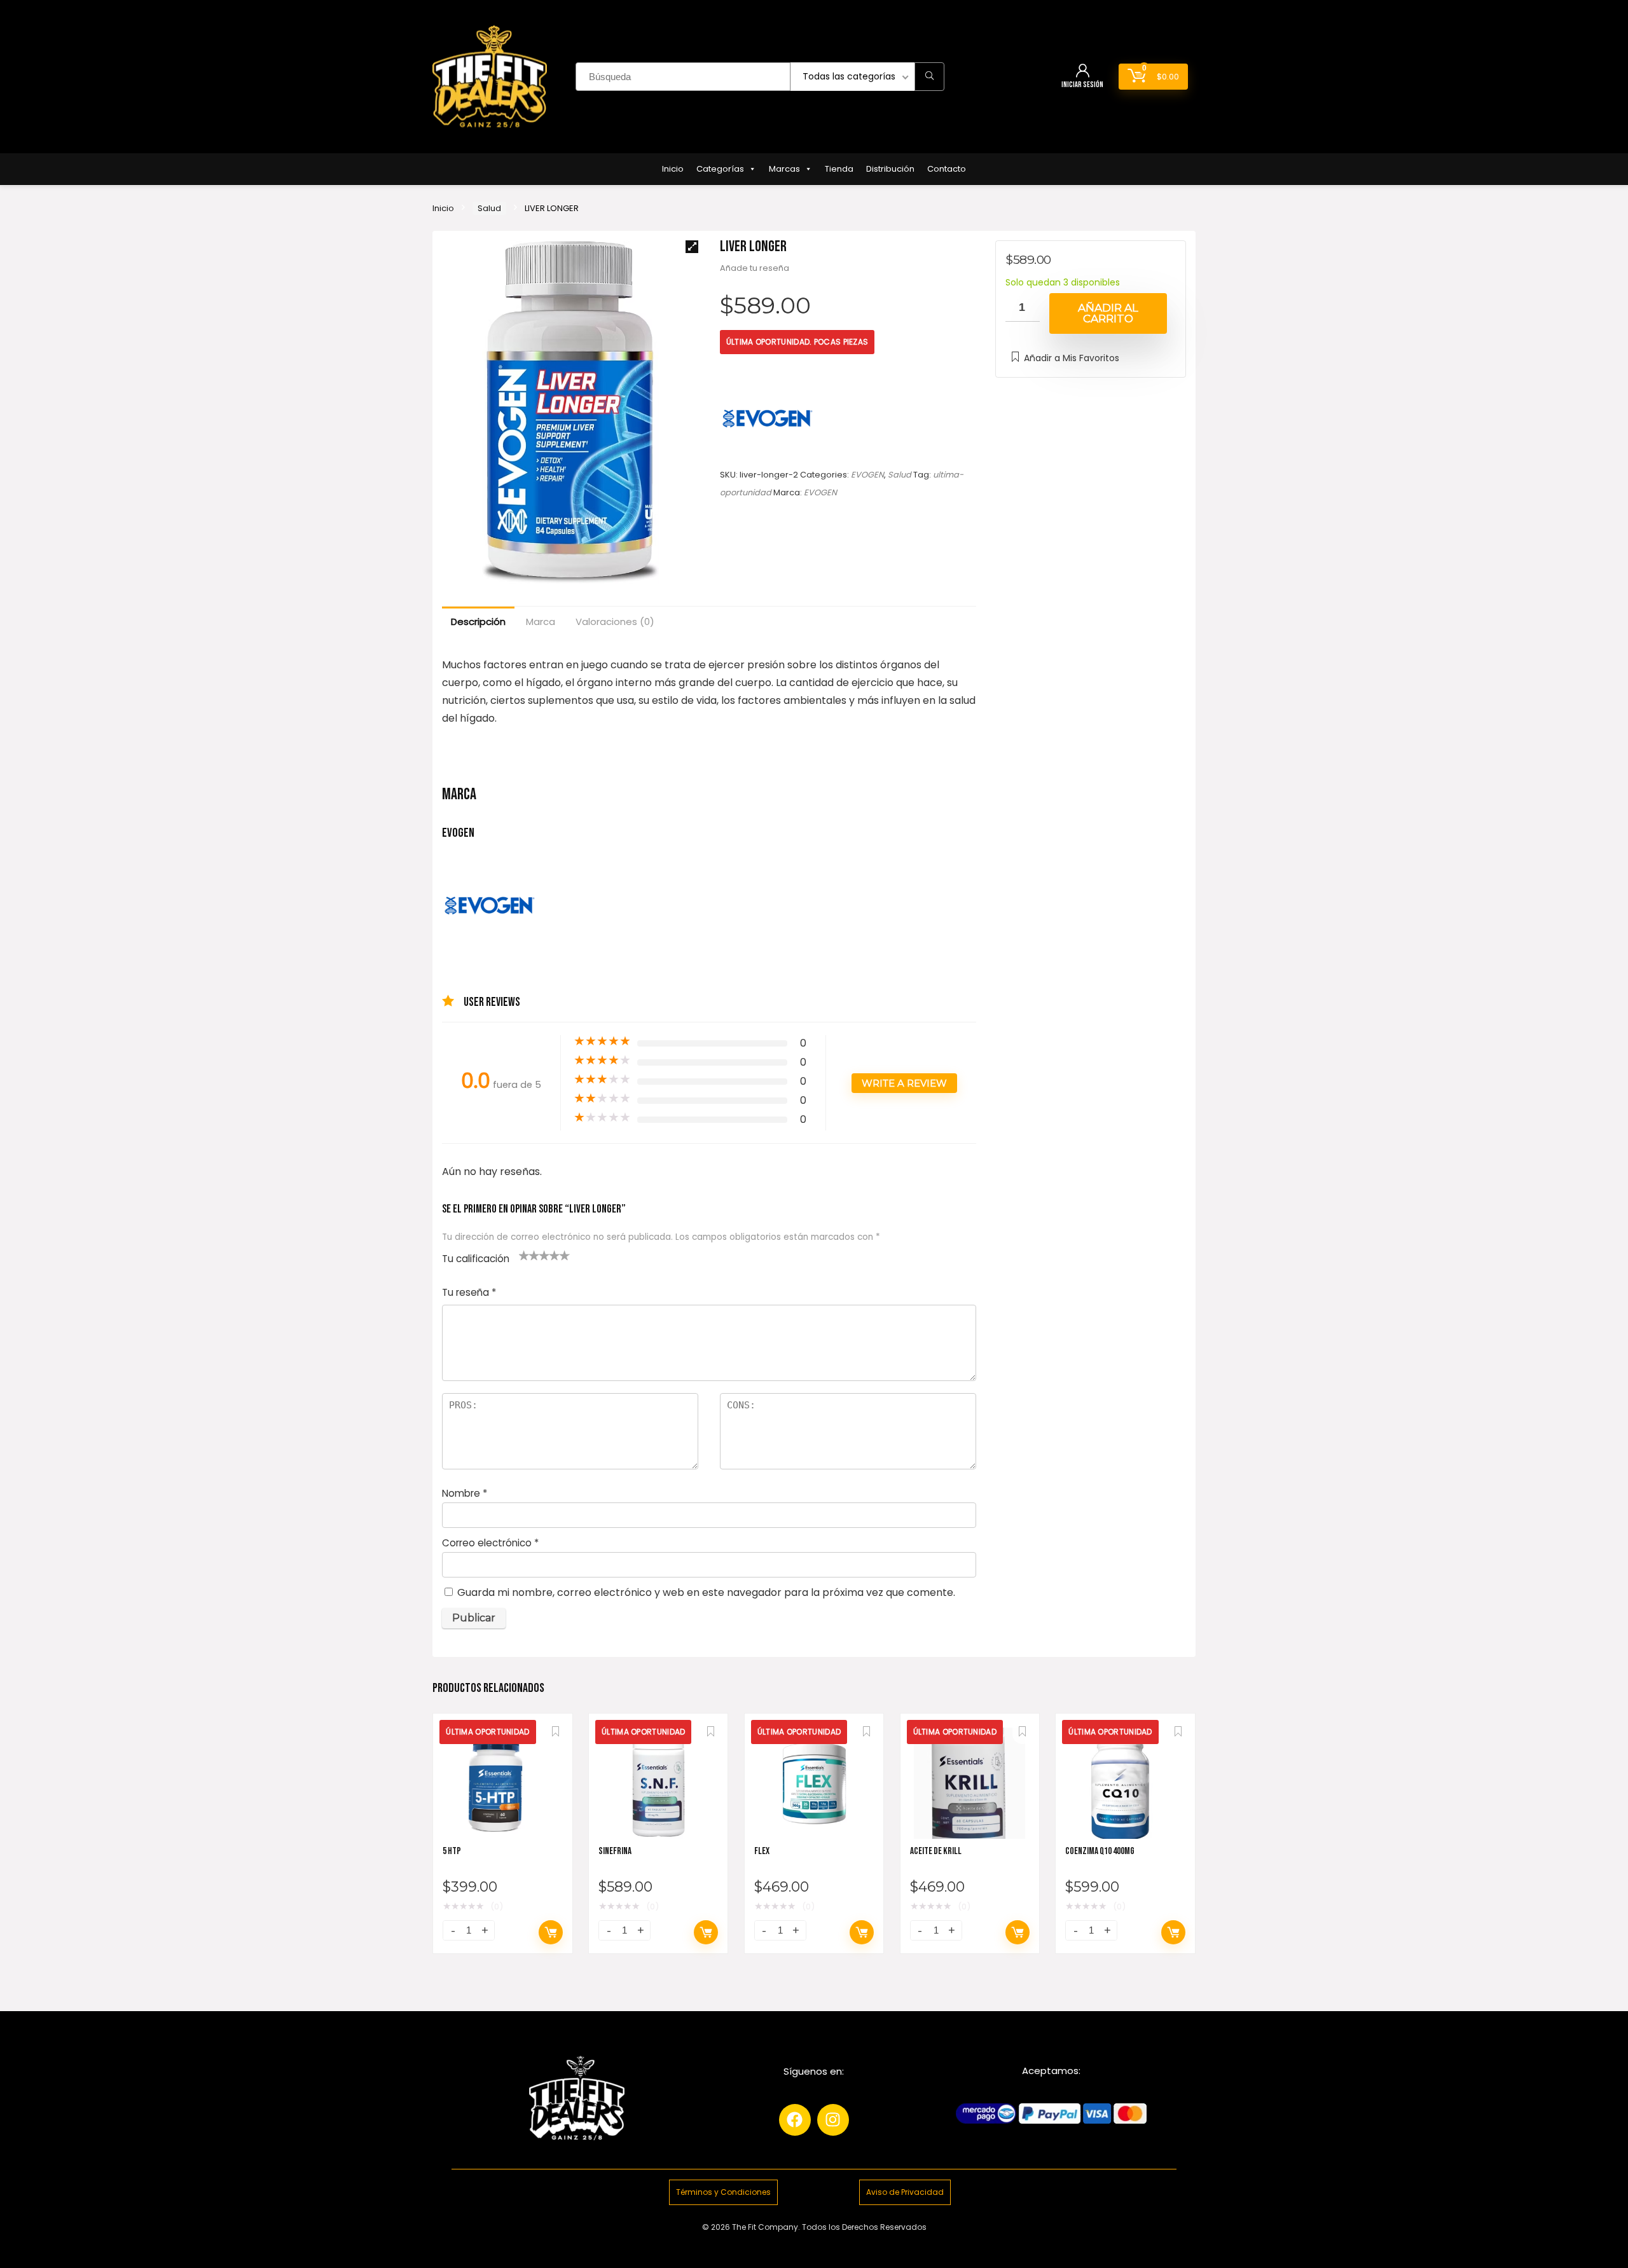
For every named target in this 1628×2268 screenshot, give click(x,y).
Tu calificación (476, 1259)
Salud (489, 208)
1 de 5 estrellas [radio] (524, 1255)
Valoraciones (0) (615, 622)
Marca (541, 622)
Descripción (478, 622)
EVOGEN (867, 475)
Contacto (947, 169)
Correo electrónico (490, 1543)
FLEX (762, 1851)
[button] (692, 247)
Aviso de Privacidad (905, 2192)
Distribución (890, 169)
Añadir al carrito (1108, 313)
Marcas (784, 169)
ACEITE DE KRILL (936, 1851)
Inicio (673, 169)
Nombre (465, 1493)
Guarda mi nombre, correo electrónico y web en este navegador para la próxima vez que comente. (706, 1592)
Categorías (720, 169)
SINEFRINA (615, 1851)
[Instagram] (833, 2120)
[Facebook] (795, 2120)
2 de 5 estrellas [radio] (529, 1255)
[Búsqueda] (929, 77)
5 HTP (452, 1851)
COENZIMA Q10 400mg (1100, 1851)
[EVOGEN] (768, 418)
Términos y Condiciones (723, 2192)
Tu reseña (469, 1292)
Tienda (839, 169)
